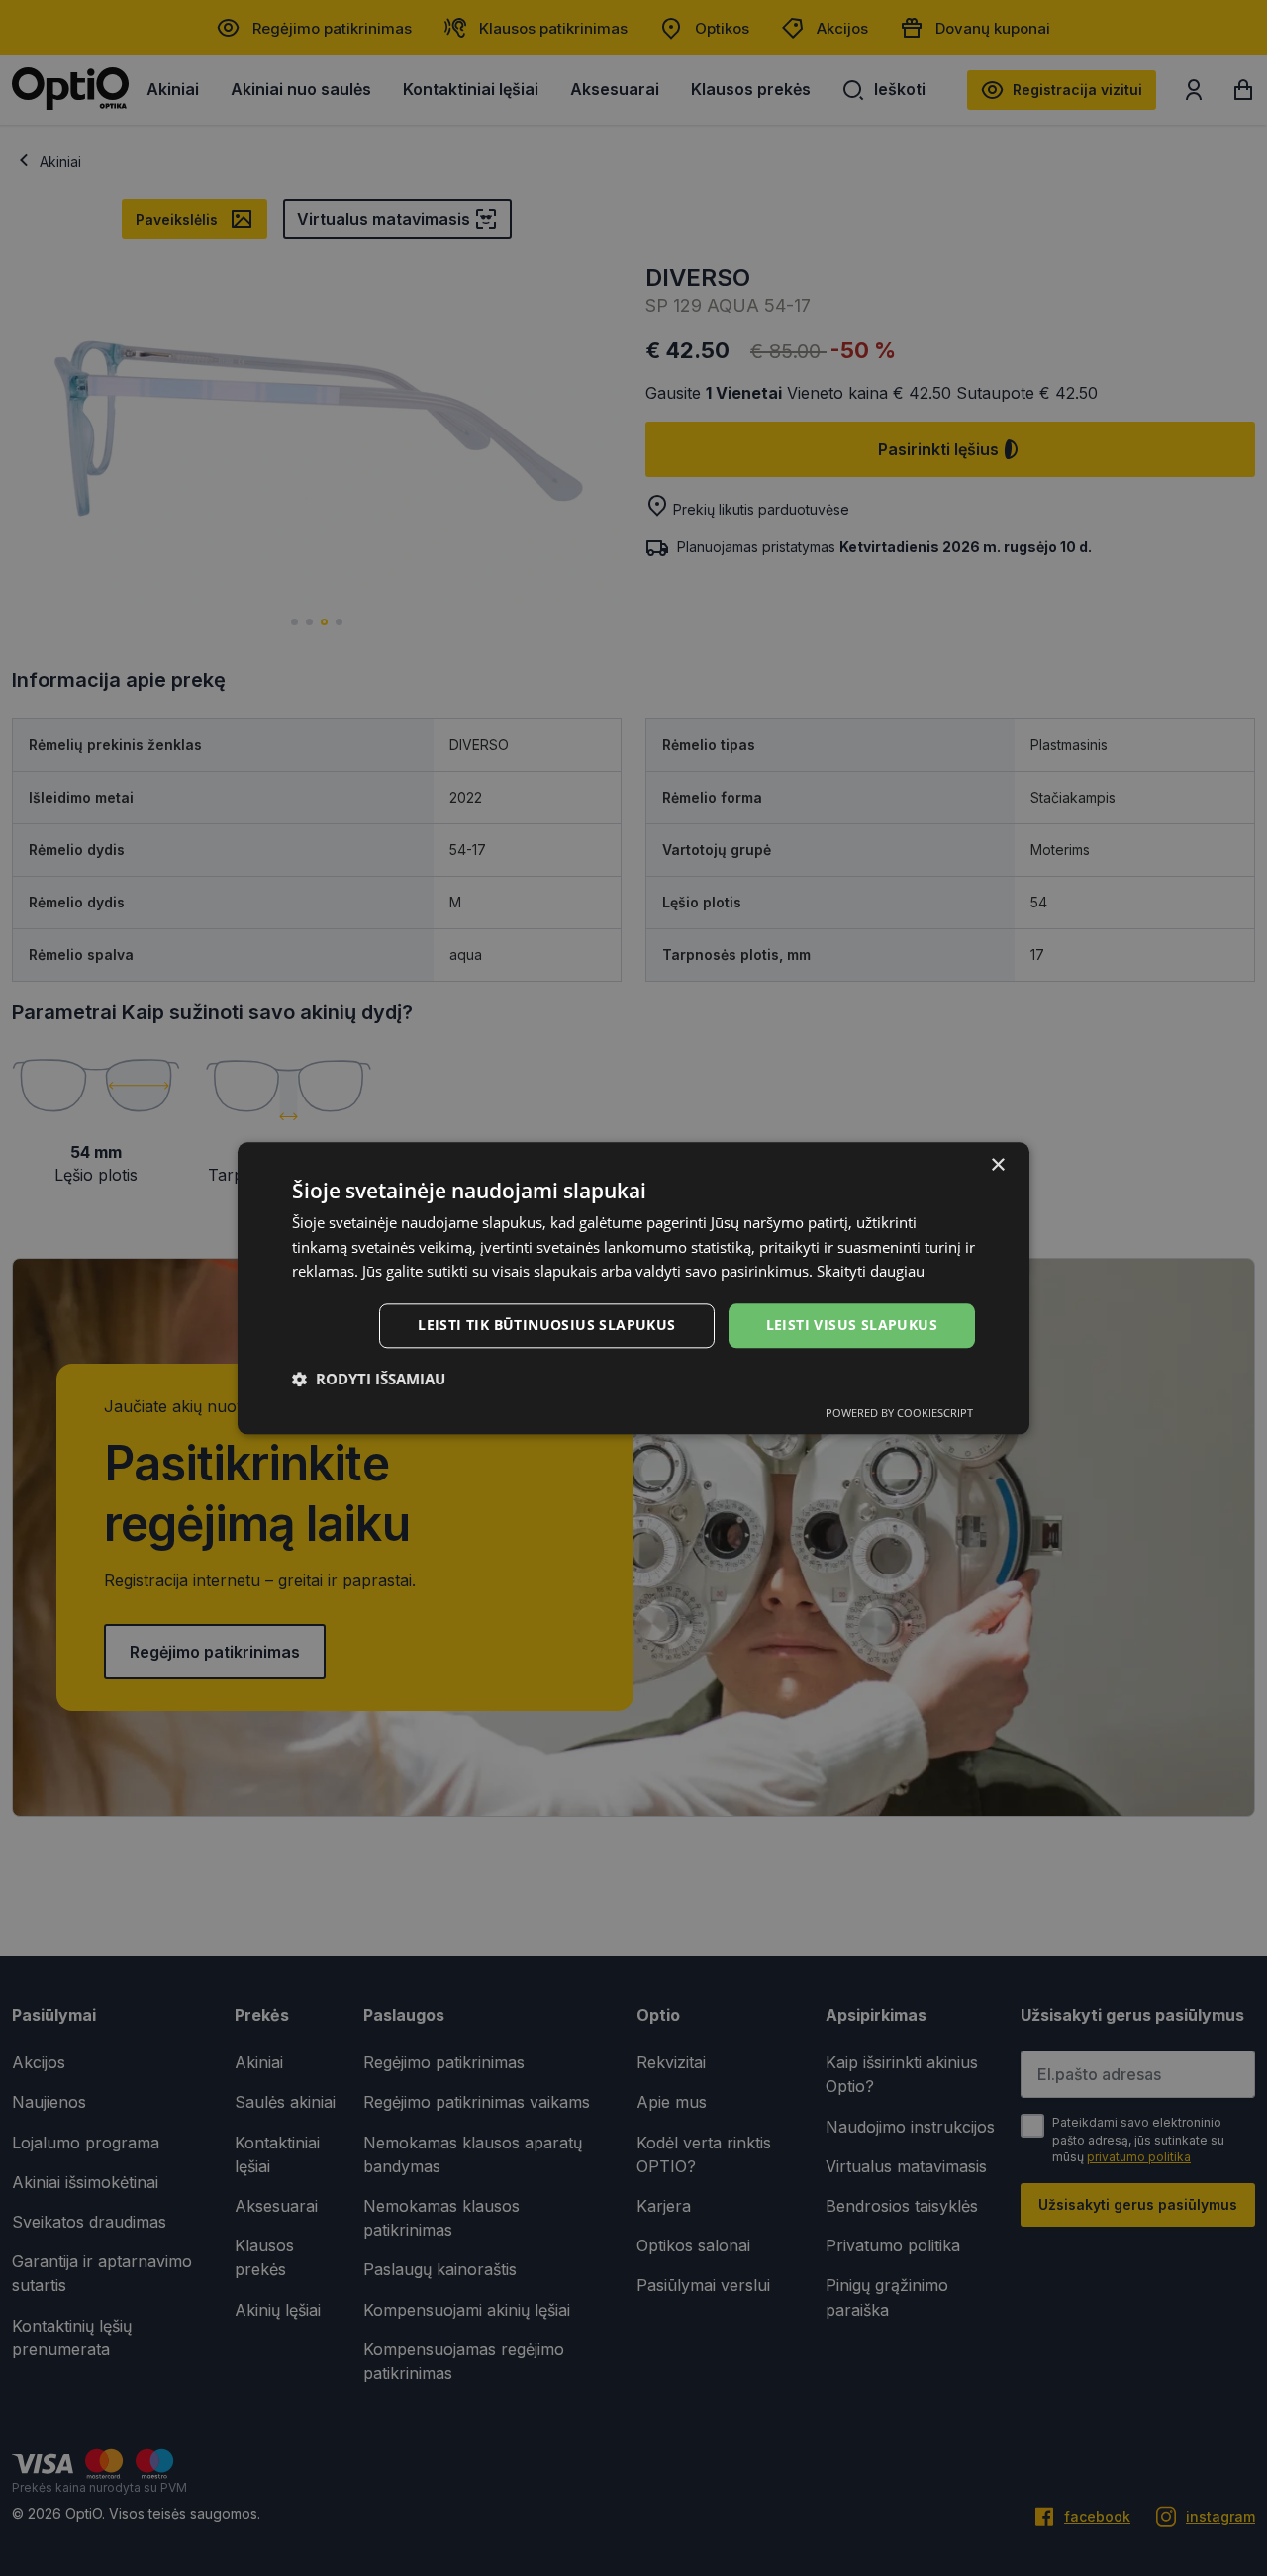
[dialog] (633, 1288)
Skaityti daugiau (871, 1272)
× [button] (997, 1165)
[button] (369, 1379)
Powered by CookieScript (899, 1413)
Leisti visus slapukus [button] (852, 1325)
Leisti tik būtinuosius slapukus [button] (546, 1325)
